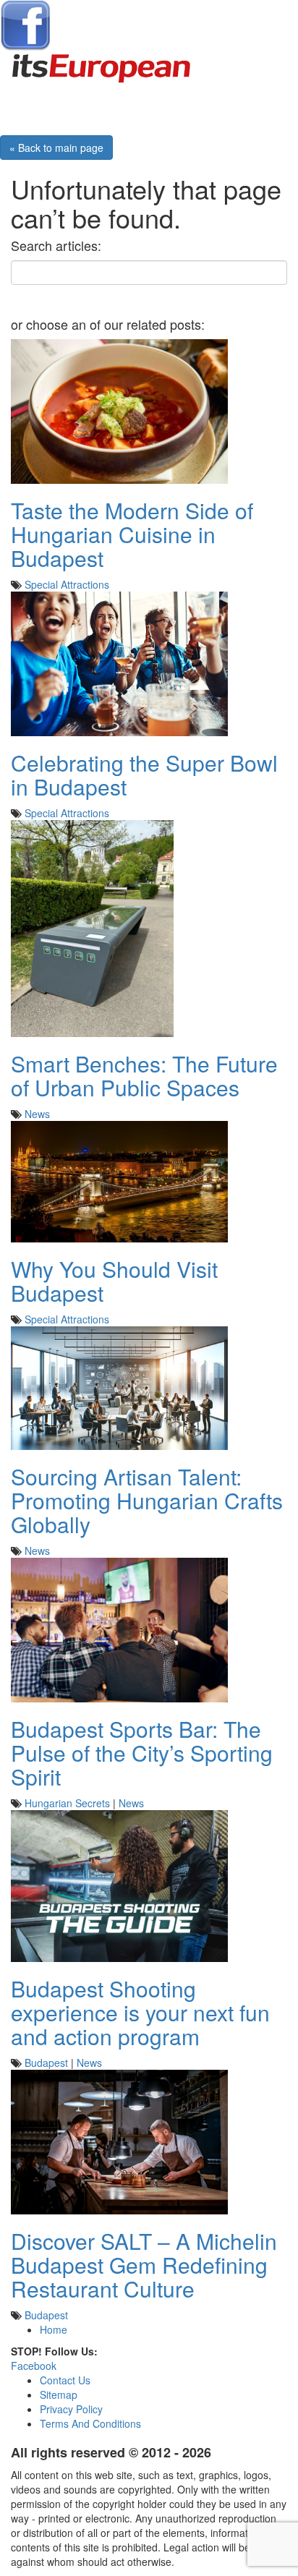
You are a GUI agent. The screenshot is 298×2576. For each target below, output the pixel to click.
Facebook (34, 2366)
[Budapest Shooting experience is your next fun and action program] (119, 1884)
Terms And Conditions (90, 2423)
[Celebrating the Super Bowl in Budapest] (119, 662)
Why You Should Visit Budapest (114, 1281)
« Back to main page (56, 148)
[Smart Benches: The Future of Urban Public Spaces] (92, 926)
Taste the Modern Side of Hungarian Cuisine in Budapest (132, 534)
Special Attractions (67, 584)
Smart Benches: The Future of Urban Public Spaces (144, 1075)
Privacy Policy (71, 2409)
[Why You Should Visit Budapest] (119, 1180)
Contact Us (65, 2380)
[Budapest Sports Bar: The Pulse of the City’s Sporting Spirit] (119, 1628)
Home (54, 2329)
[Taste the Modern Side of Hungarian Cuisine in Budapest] (119, 409)
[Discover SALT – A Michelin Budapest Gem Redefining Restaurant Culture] (119, 2140)
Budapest (46, 2063)
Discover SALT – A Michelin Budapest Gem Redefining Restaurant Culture (144, 2265)
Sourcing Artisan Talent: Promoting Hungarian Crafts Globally (147, 1500)
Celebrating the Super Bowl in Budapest (144, 775)
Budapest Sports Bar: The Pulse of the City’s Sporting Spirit (142, 1753)
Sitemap (59, 2394)
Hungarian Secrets (67, 1803)
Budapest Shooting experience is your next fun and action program (140, 2012)
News (37, 1114)
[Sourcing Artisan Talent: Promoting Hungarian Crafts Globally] (119, 1386)
